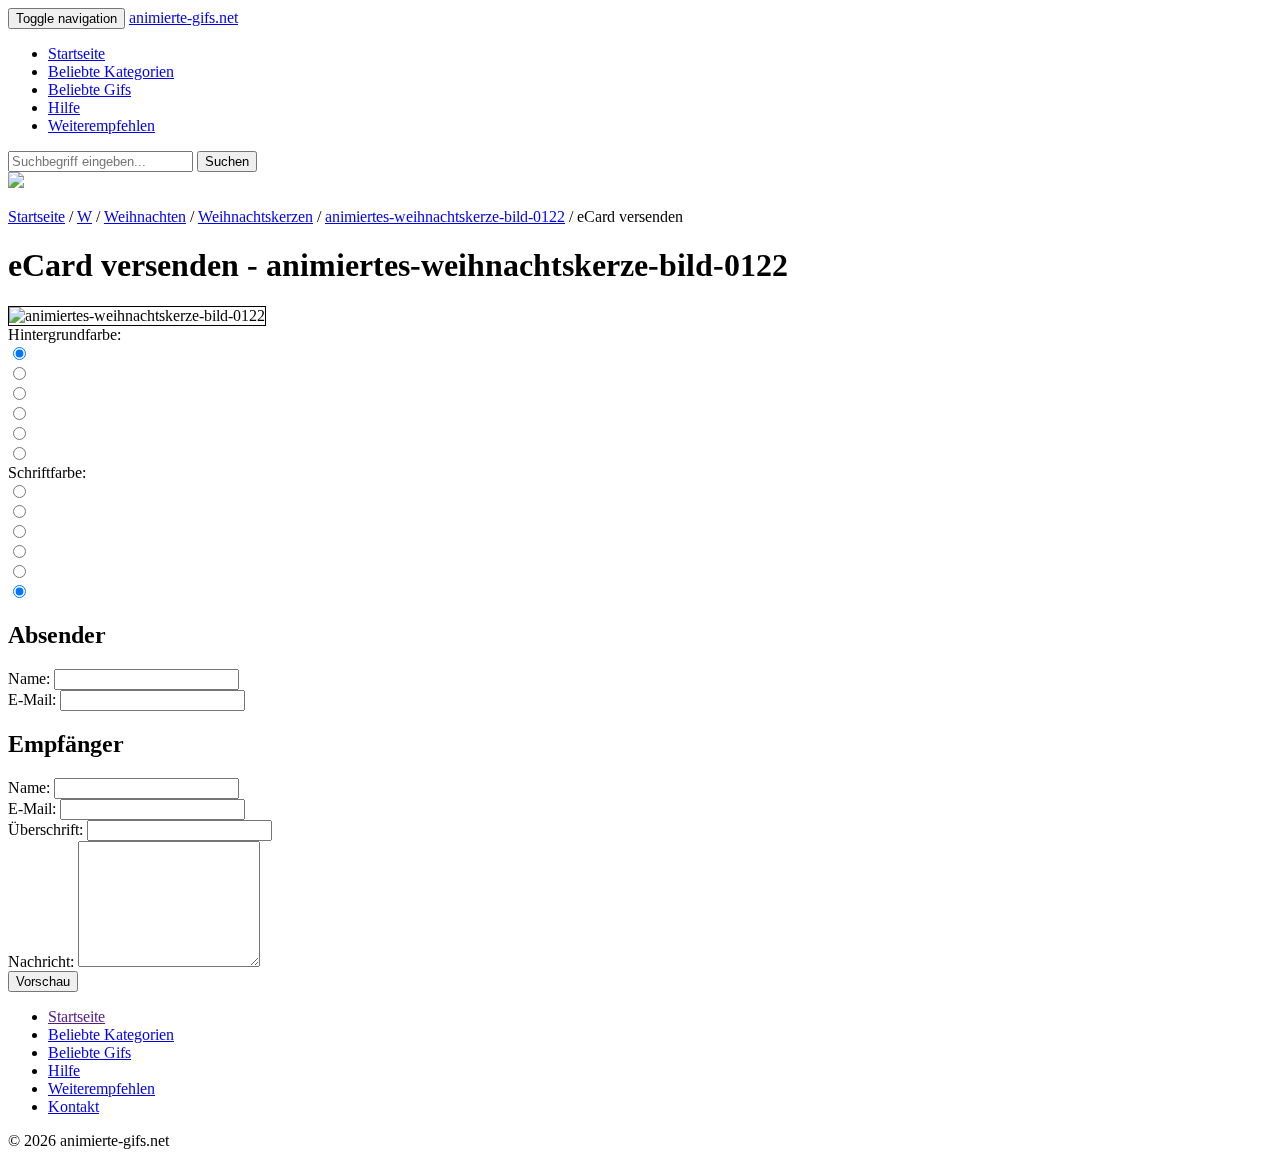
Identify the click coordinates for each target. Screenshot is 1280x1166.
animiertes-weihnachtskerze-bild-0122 (445, 216)
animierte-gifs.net (183, 17)
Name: (29, 678)
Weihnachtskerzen (255, 216)
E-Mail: (32, 699)
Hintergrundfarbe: (64, 334)
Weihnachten (145, 216)
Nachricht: (41, 961)
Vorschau (43, 981)
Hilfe (64, 107)
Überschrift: (45, 829)
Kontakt (73, 1106)
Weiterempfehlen (101, 125)
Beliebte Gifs (89, 89)
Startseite (76, 53)
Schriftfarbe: (47, 472)
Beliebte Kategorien (111, 71)
